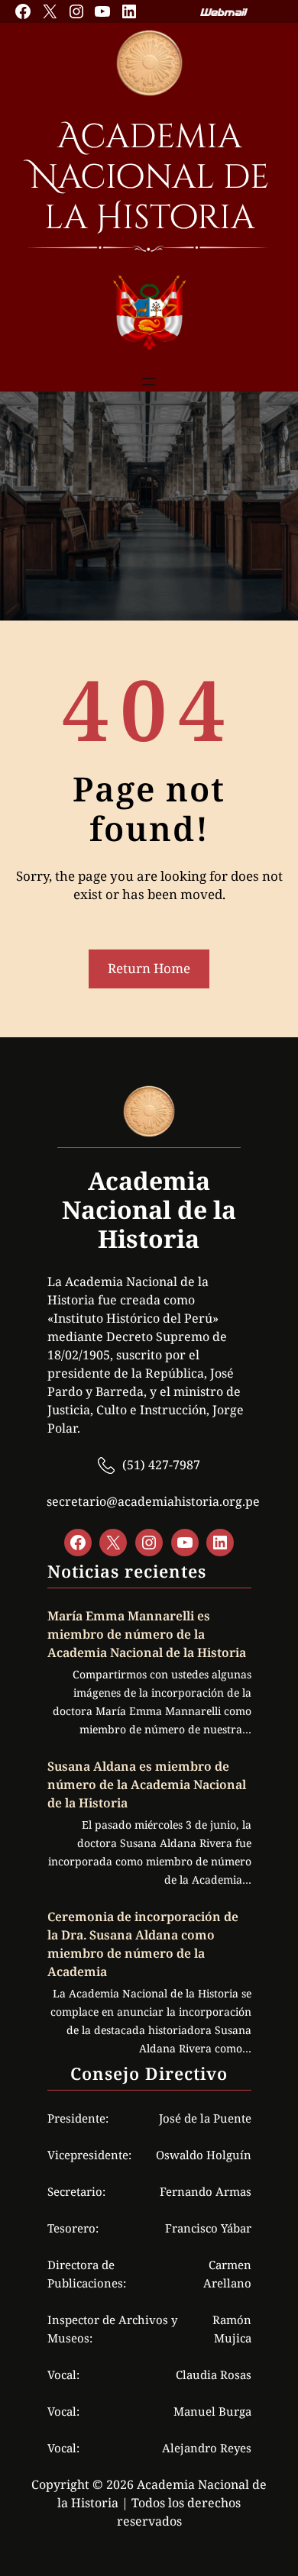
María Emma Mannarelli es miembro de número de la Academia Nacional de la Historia (147, 1634)
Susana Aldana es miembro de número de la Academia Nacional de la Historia (147, 1785)
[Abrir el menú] (149, 382)
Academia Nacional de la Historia (149, 177)
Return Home (149, 968)
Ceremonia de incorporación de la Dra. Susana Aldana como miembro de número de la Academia (143, 1944)
